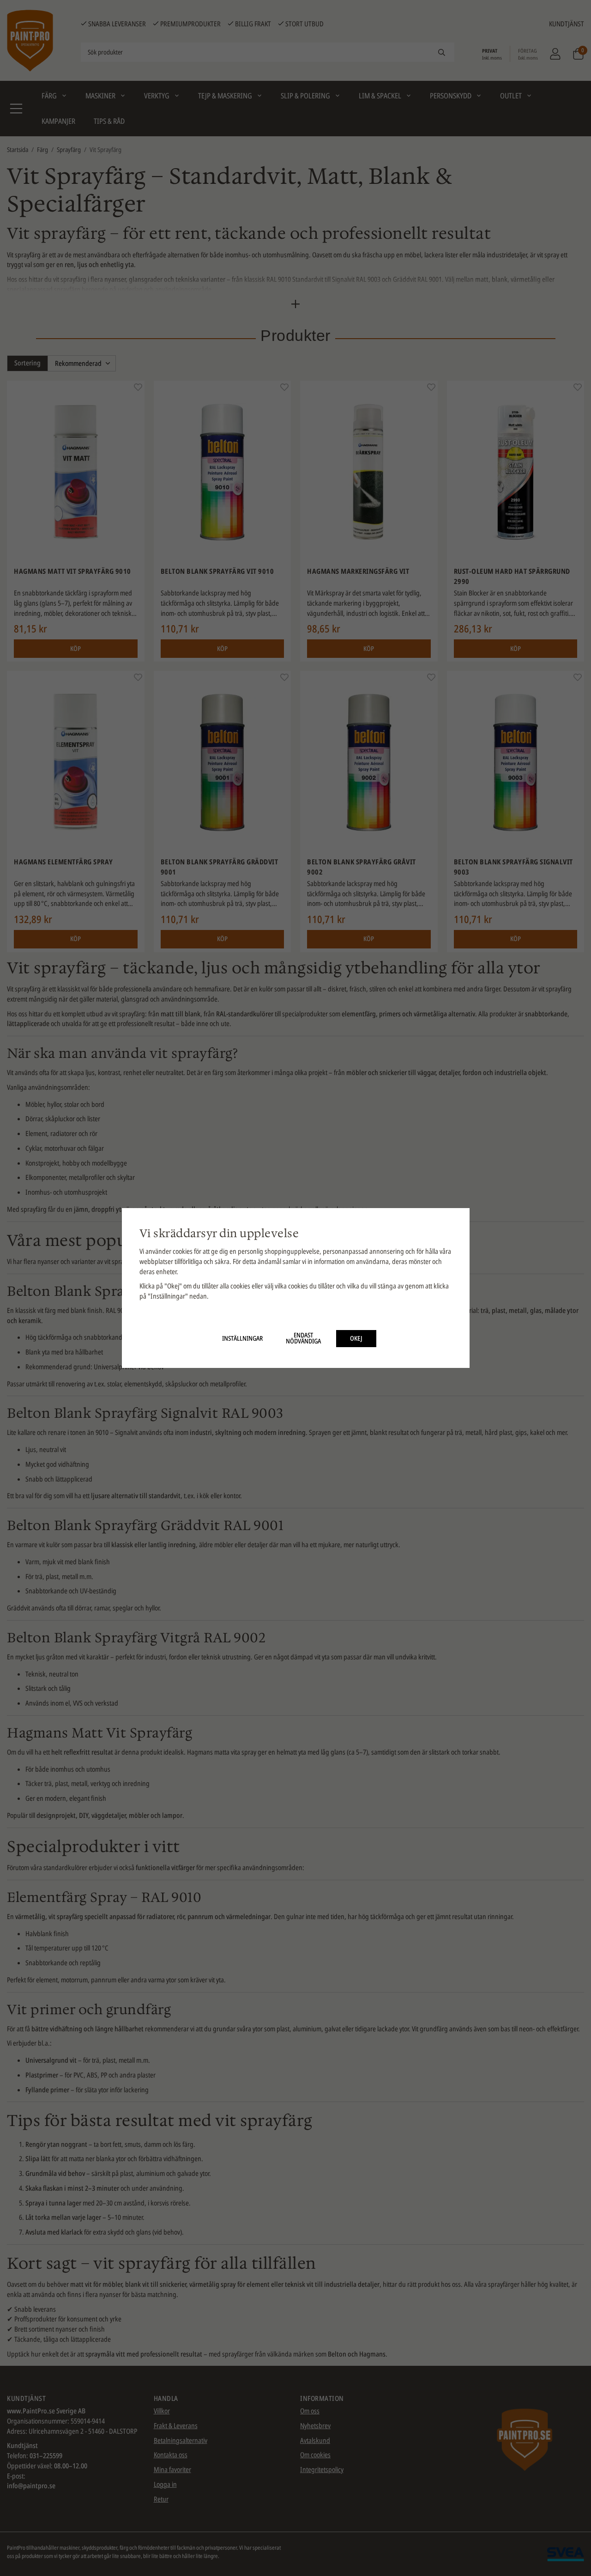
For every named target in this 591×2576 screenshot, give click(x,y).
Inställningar (242, 1338)
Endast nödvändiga (303, 1338)
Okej (356, 1338)
